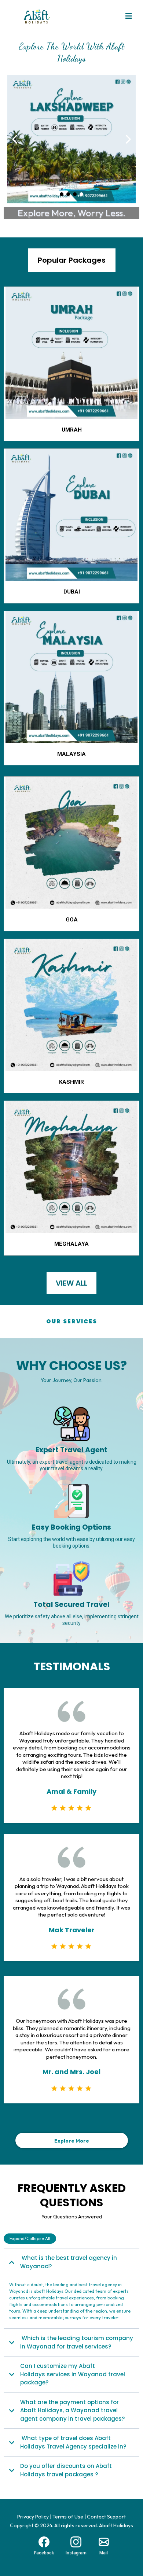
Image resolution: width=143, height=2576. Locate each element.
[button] (129, 17)
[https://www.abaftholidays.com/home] (71, 139)
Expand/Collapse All (30, 2238)
